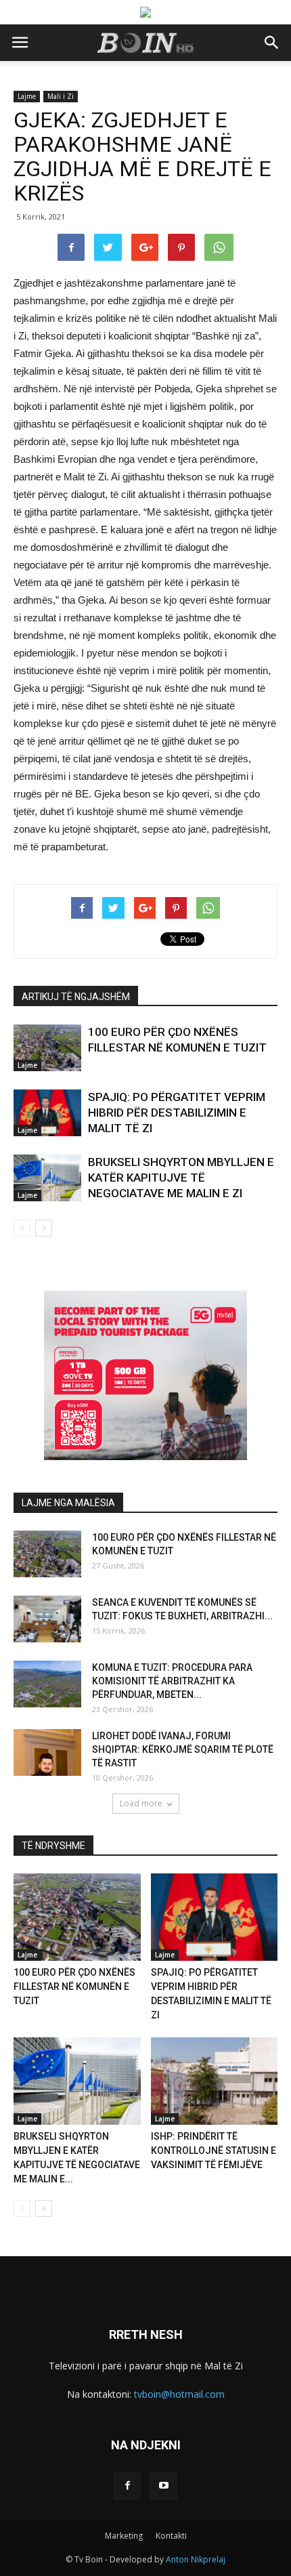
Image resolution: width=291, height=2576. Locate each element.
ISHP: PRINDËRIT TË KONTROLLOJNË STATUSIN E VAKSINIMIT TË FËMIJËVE (214, 2151)
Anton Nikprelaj (196, 2559)
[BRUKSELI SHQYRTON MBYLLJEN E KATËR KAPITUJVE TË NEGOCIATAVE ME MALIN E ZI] (47, 1178)
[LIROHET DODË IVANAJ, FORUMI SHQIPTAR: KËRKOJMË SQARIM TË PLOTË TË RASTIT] (47, 1752)
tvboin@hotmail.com (179, 2394)
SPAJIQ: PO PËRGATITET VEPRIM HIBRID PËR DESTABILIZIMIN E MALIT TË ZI (177, 1113)
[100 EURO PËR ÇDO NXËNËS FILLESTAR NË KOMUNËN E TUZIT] (47, 1048)
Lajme (27, 96)
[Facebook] (127, 2486)
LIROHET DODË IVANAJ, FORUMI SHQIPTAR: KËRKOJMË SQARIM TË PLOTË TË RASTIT (183, 1749)
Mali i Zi (61, 96)
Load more (141, 1803)
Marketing (124, 2536)
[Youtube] (164, 2486)
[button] (272, 43)
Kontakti (171, 2536)
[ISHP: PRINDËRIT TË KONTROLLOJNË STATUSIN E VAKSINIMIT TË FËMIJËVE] (215, 2081)
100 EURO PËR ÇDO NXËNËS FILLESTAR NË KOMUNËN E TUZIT (74, 1987)
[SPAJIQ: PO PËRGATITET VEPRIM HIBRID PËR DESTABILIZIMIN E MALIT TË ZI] (47, 1113)
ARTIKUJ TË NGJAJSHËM (76, 997)
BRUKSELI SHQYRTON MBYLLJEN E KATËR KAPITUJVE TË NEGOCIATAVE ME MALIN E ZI (181, 1178)
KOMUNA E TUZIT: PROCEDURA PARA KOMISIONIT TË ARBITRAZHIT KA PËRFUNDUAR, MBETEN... (172, 1681)
